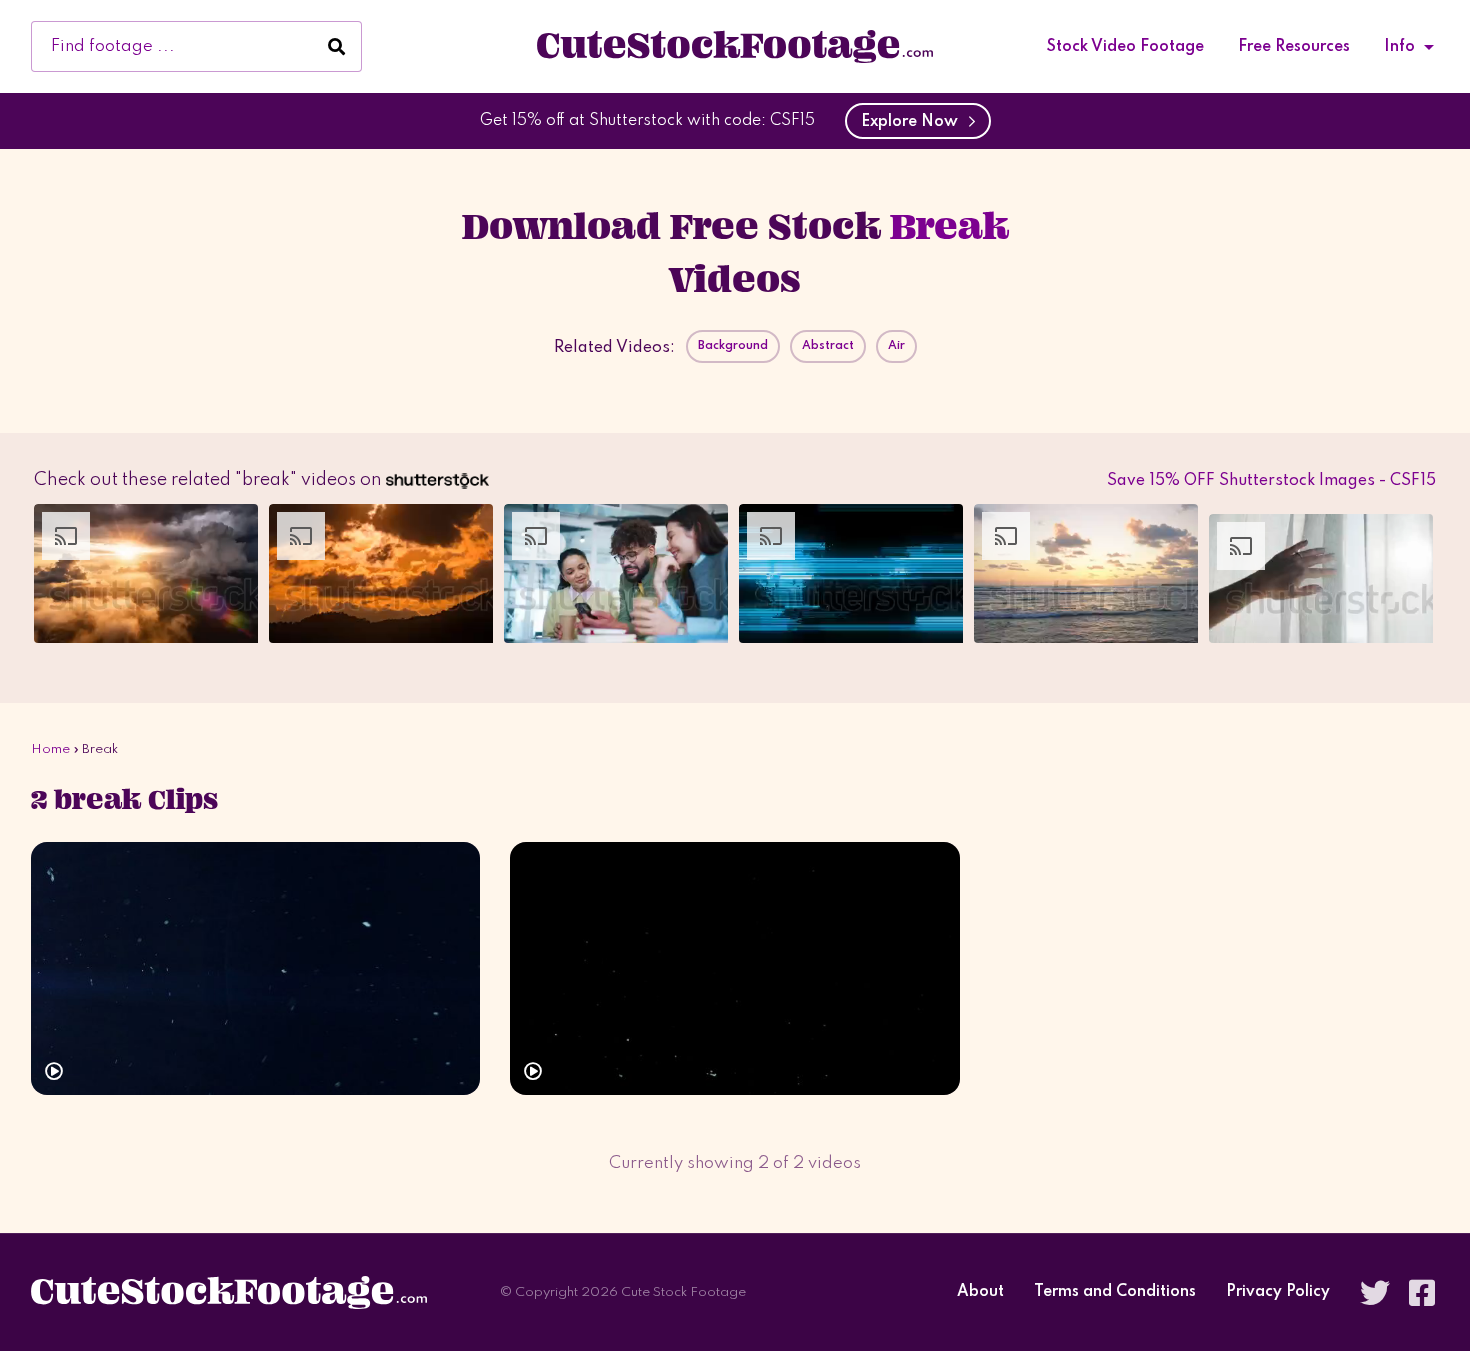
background (733, 346)
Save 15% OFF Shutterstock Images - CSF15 (1271, 481)
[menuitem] (1125, 47)
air (896, 346)
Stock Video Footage (1125, 47)
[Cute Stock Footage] (735, 46)
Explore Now (913, 122)
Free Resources (1294, 47)
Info (1399, 47)
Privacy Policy (1278, 1292)
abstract (828, 346)
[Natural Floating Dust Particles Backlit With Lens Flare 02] (255, 968)
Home (50, 749)
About (980, 1292)
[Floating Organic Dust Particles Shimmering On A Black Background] (734, 968)
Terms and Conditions (1115, 1292)
